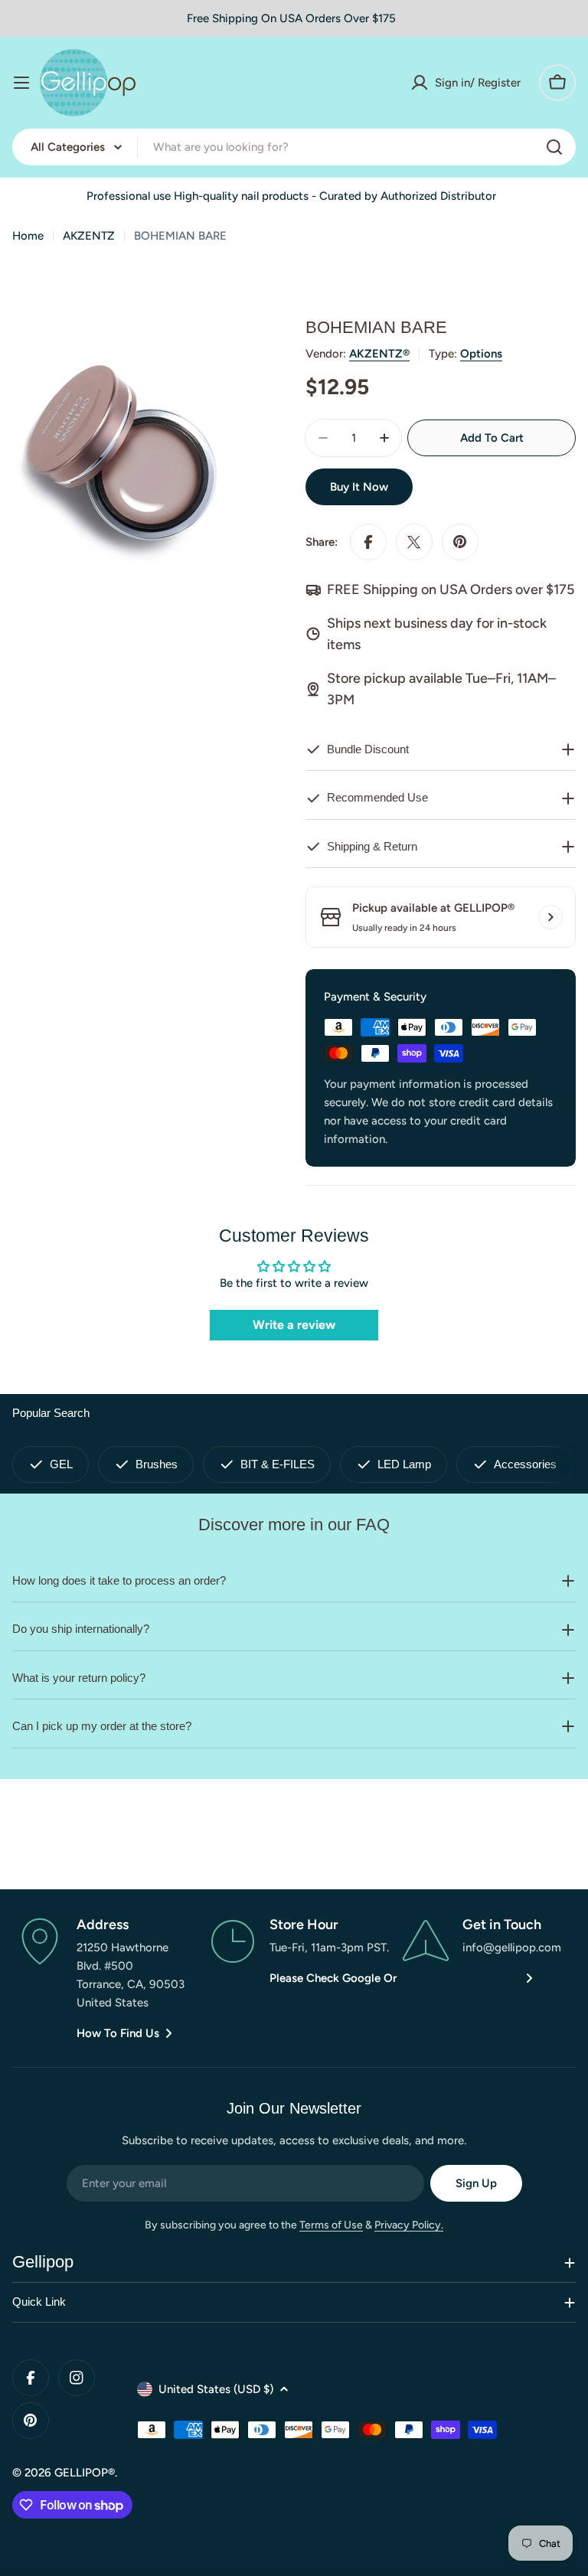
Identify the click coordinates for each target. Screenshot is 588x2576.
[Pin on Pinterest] (460, 542)
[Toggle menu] (21, 83)
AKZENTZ (89, 236)
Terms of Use (331, 2225)
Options (481, 354)
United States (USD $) (216, 2389)
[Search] (554, 147)
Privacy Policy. (409, 2225)
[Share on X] (414, 542)
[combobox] (294, 147)
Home (28, 236)
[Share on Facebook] (368, 542)
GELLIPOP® (85, 2473)
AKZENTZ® (379, 354)
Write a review (294, 1325)
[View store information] (550, 917)
